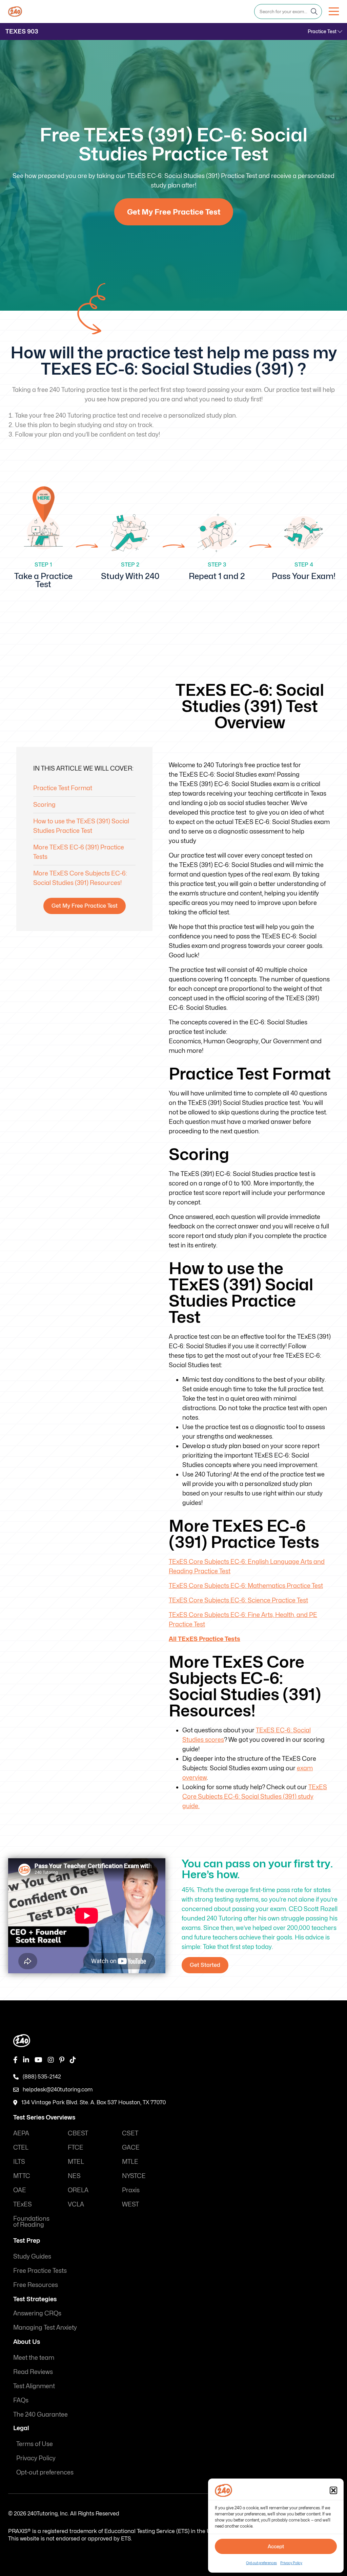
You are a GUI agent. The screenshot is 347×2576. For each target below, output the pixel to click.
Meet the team (34, 2357)
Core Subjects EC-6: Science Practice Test (238, 1600)
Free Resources (36, 2284)
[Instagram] (51, 2060)
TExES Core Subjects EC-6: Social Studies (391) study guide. (255, 1796)
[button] (333, 2490)
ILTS (19, 2161)
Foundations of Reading (31, 2221)
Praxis (131, 2190)
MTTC (22, 2175)
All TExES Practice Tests (205, 1639)
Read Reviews (33, 2371)
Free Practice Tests (40, 2270)
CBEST (78, 2133)
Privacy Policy (291, 2563)
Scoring (44, 805)
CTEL (21, 2147)
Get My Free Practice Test (174, 212)
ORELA (78, 2190)
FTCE (76, 2147)
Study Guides (32, 2256)
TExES (23, 2204)
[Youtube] (38, 2060)
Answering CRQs (37, 2313)
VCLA (76, 2204)
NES (74, 2175)
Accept (276, 2547)
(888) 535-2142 (42, 2076)
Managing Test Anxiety (45, 2327)
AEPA (21, 2133)
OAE (20, 2190)
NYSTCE (134, 2175)
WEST (130, 2204)
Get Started (205, 1965)
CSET (130, 2133)
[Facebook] (15, 2060)
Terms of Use (35, 2444)
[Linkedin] (26, 2060)
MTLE (130, 2161)
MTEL (76, 2161)
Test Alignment (34, 2386)
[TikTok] (73, 2060)
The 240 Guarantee (40, 2414)
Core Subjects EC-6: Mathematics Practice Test (246, 1586)
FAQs (21, 2400)
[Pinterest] (62, 2060)
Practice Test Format (63, 788)
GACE (131, 2147)
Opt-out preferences (261, 2563)
